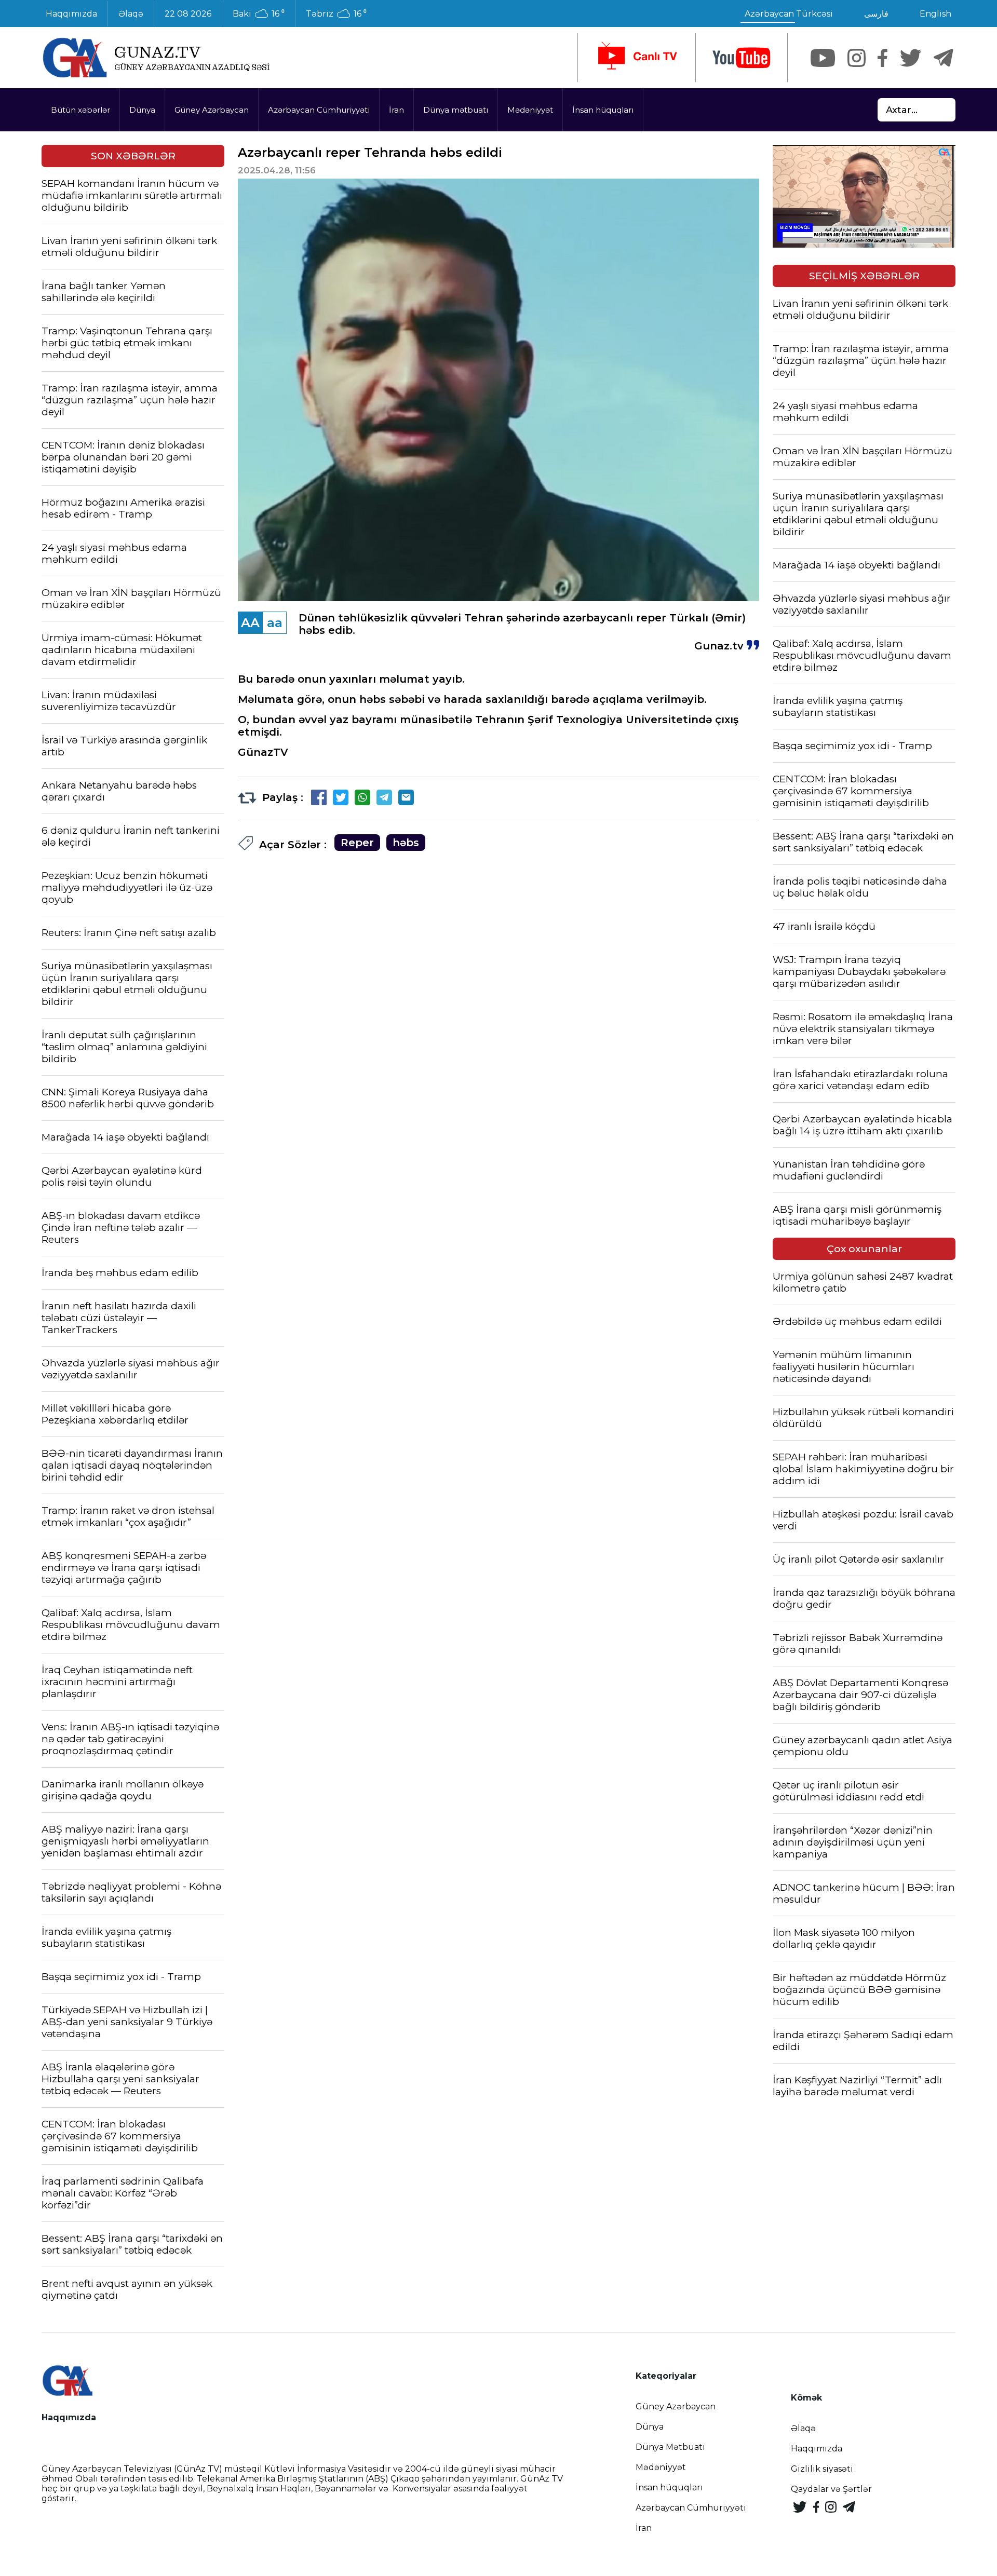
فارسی (876, 14)
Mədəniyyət (530, 110)
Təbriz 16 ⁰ (336, 14)
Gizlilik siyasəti (822, 2469)
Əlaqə (131, 14)
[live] (637, 58)
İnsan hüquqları (603, 110)
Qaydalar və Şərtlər (831, 2489)
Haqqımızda (71, 14)
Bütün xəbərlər (80, 110)
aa (275, 623)
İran (396, 110)
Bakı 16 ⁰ (259, 14)
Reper (357, 843)
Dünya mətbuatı (456, 110)
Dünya (142, 110)
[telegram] (944, 58)
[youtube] (742, 58)
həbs (406, 843)
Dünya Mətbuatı (670, 2447)
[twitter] (911, 58)
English (935, 14)
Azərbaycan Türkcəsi (789, 14)
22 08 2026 (188, 14)
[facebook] (883, 58)
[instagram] (857, 58)
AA (250, 623)
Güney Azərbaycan (212, 110)
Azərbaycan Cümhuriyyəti (319, 110)
